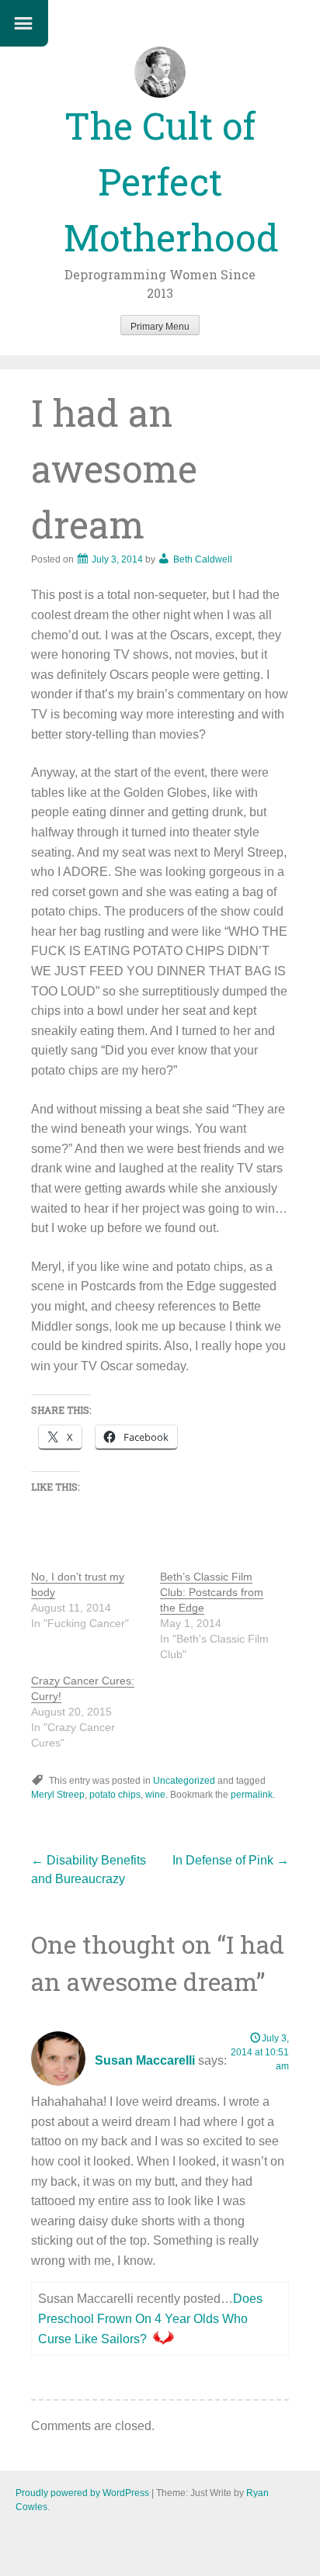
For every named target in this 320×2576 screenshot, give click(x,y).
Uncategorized (184, 1781)
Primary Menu (160, 327)
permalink (252, 1795)
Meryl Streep (58, 1795)
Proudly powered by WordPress (82, 2493)
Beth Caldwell (203, 559)
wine (155, 1795)
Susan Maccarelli (145, 2060)
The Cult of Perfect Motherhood (171, 181)
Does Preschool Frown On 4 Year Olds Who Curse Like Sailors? (150, 2318)
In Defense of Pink (231, 1860)
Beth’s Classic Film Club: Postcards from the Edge (212, 1592)
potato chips (115, 1795)
